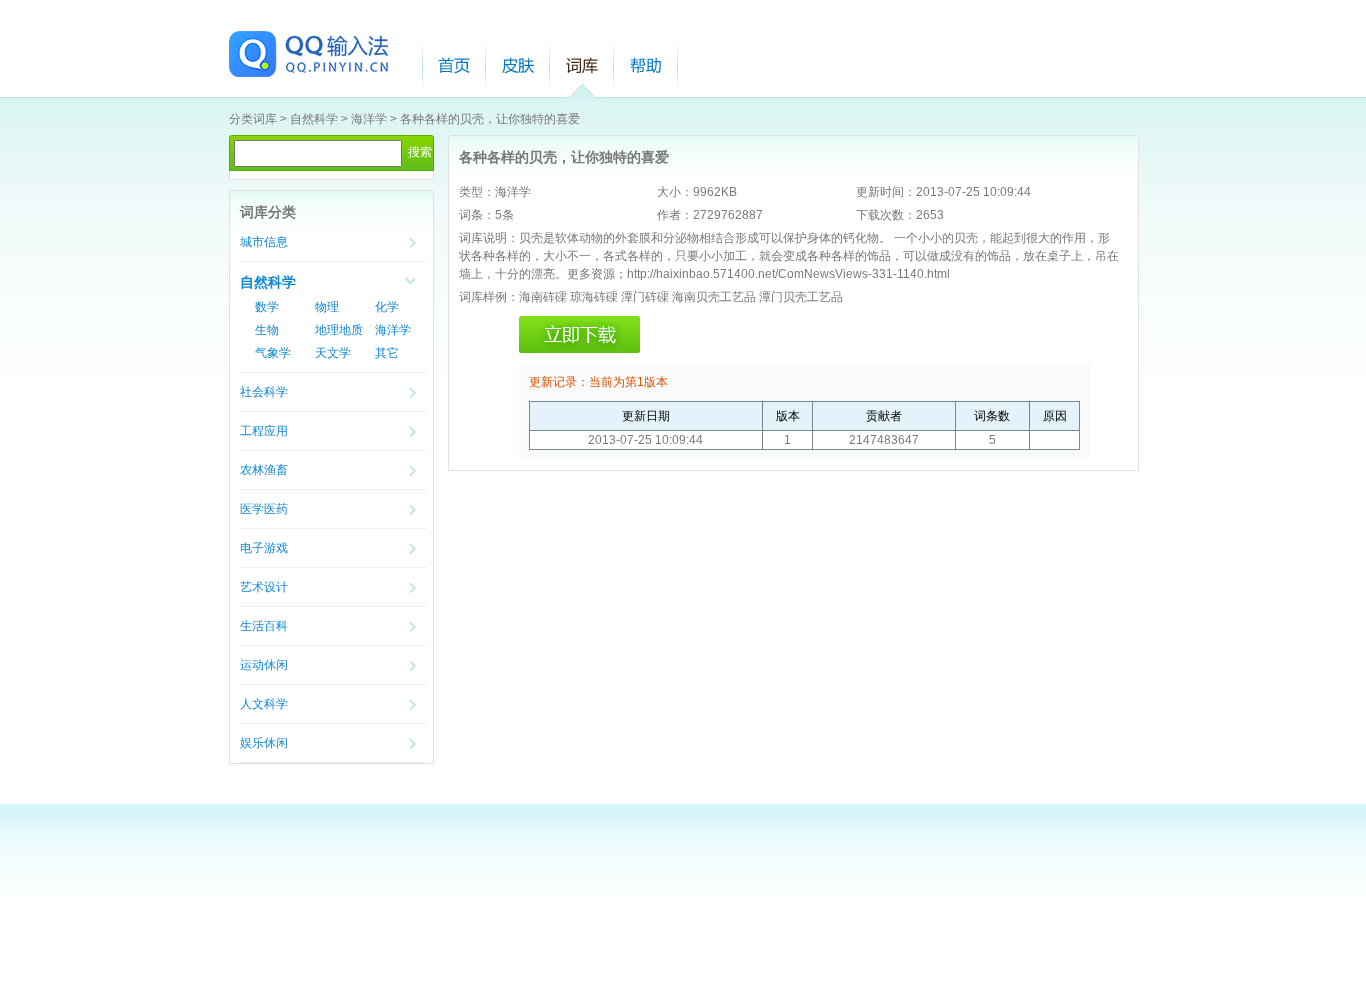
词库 (582, 65)
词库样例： (489, 297)
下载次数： (886, 215)
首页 (454, 65)
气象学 (273, 353)
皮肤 (518, 65)
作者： (675, 215)
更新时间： (886, 192)
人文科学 (264, 704)
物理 (327, 307)
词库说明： (489, 238)
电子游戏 (264, 548)
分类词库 (253, 119)
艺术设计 (264, 587)
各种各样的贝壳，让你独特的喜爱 (490, 119)
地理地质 (339, 330)
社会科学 (264, 392)
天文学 (333, 353)
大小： (675, 192)
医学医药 (264, 509)
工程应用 (264, 431)
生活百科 (264, 626)
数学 (267, 307)
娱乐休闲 (264, 743)
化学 (387, 307)
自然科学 (314, 119)
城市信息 (264, 242)
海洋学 (369, 119)
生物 (267, 330)
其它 (387, 353)
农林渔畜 (264, 470)
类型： (477, 192)
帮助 (646, 65)
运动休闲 (264, 665)
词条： (477, 215)
